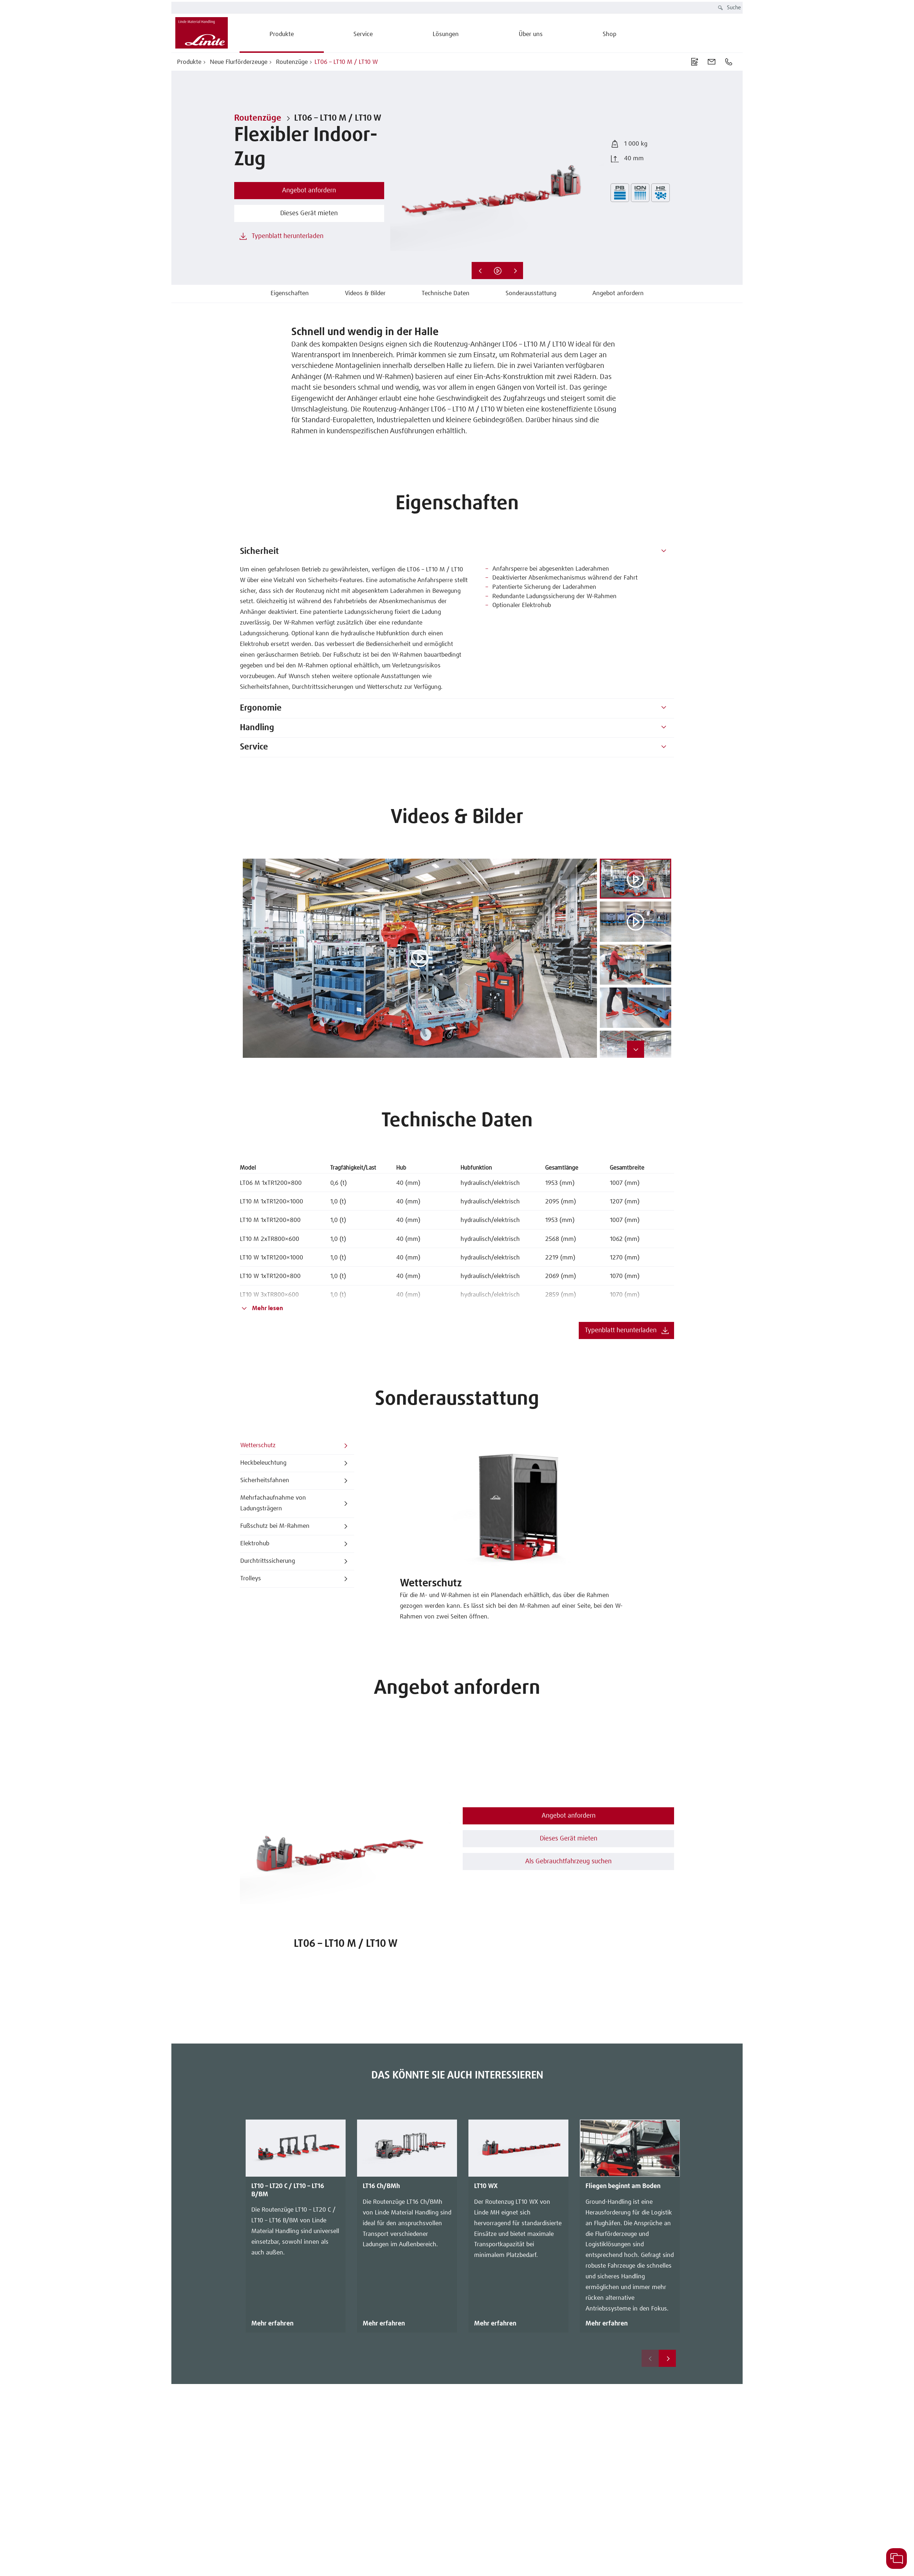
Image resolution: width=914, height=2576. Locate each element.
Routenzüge (291, 62)
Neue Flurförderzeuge (238, 62)
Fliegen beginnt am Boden (623, 2186)
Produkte (189, 62)
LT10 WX (486, 2186)
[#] (664, 552)
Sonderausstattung (531, 294)
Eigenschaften (290, 294)
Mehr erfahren (272, 2324)
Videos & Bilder (365, 294)
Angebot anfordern (618, 294)
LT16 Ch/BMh (381, 2186)
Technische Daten (446, 294)
